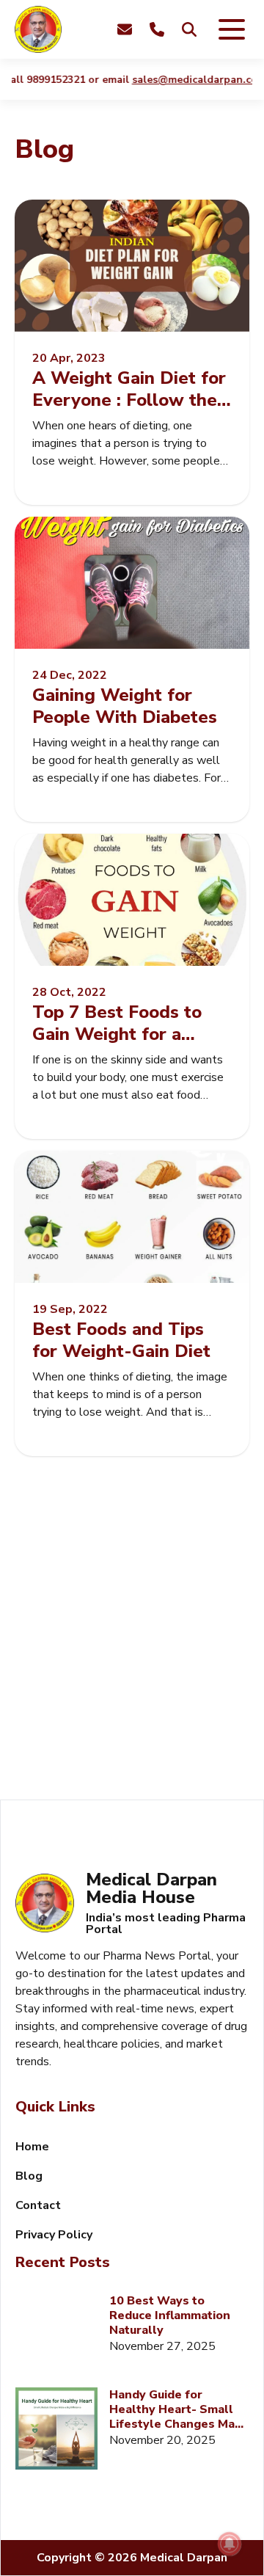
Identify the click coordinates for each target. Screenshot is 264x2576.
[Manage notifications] (230, 2544)
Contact (38, 2205)
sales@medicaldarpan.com (190, 80)
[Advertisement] (132, 1645)
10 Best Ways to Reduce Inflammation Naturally (170, 2315)
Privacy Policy (54, 2235)
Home (32, 2147)
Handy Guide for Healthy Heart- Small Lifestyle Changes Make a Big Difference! (179, 2409)
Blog (29, 2176)
